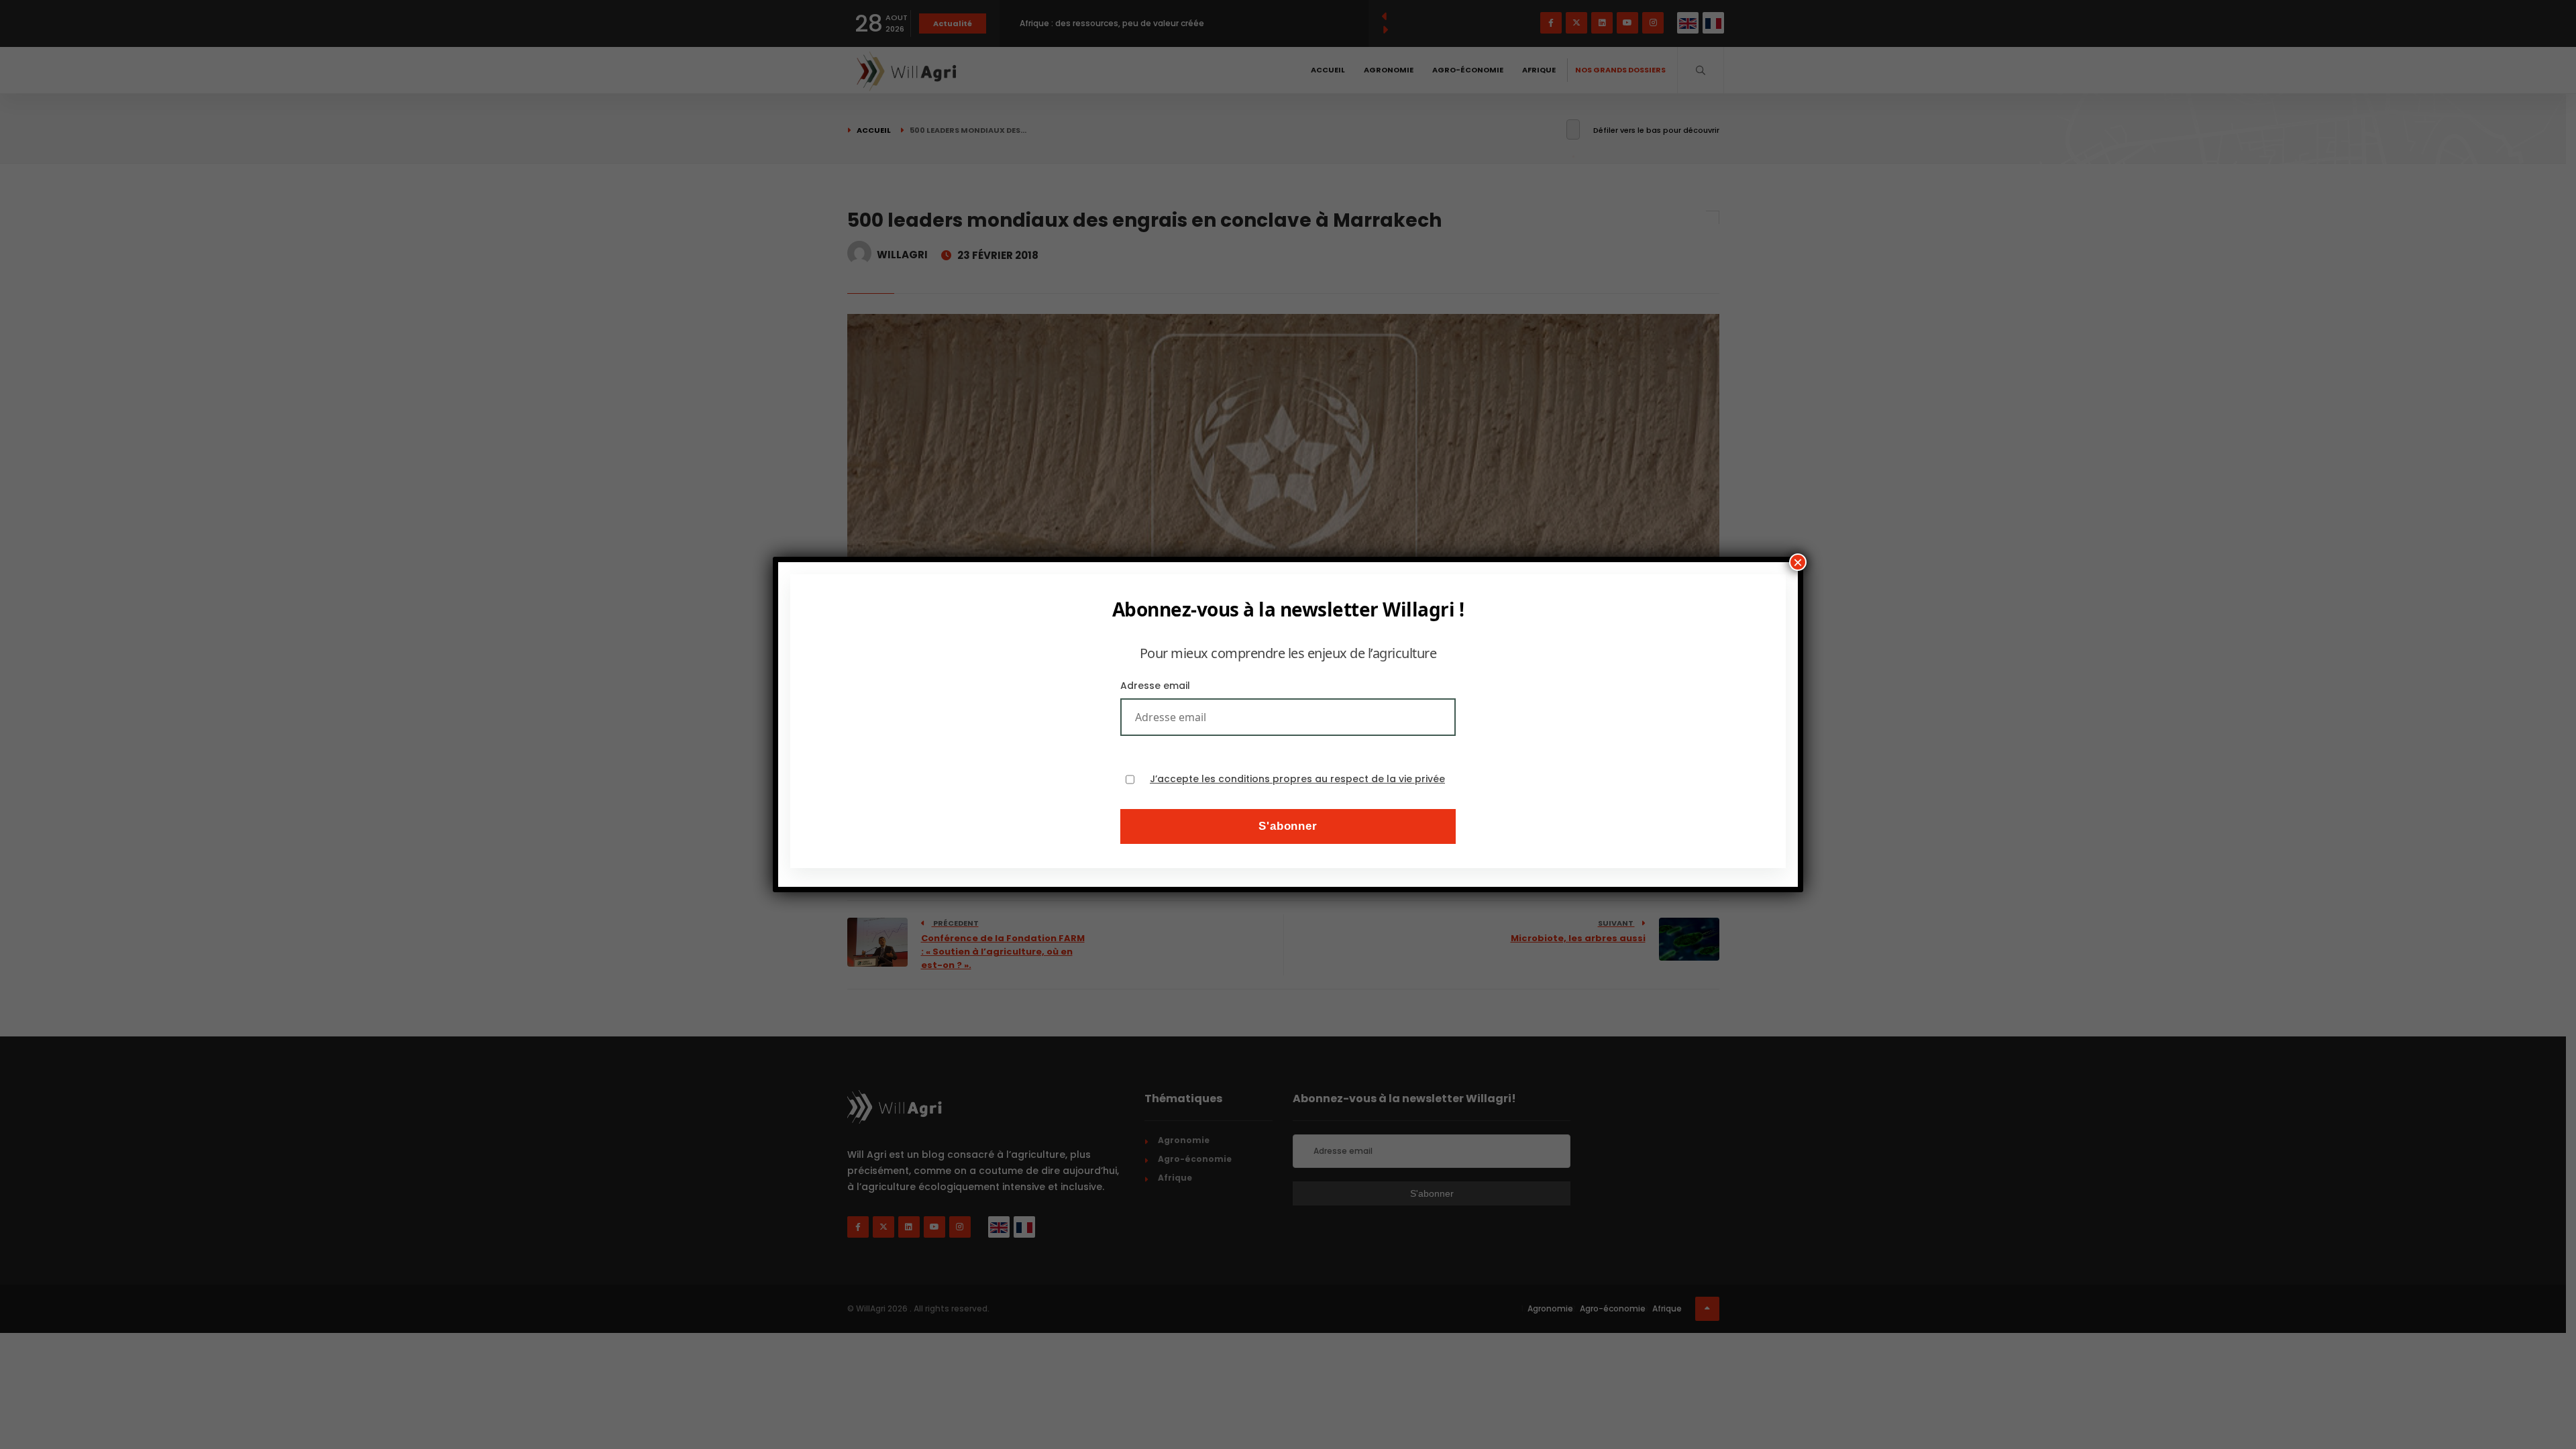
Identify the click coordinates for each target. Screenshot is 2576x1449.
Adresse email (1155, 686)
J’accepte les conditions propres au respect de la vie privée (1297, 779)
